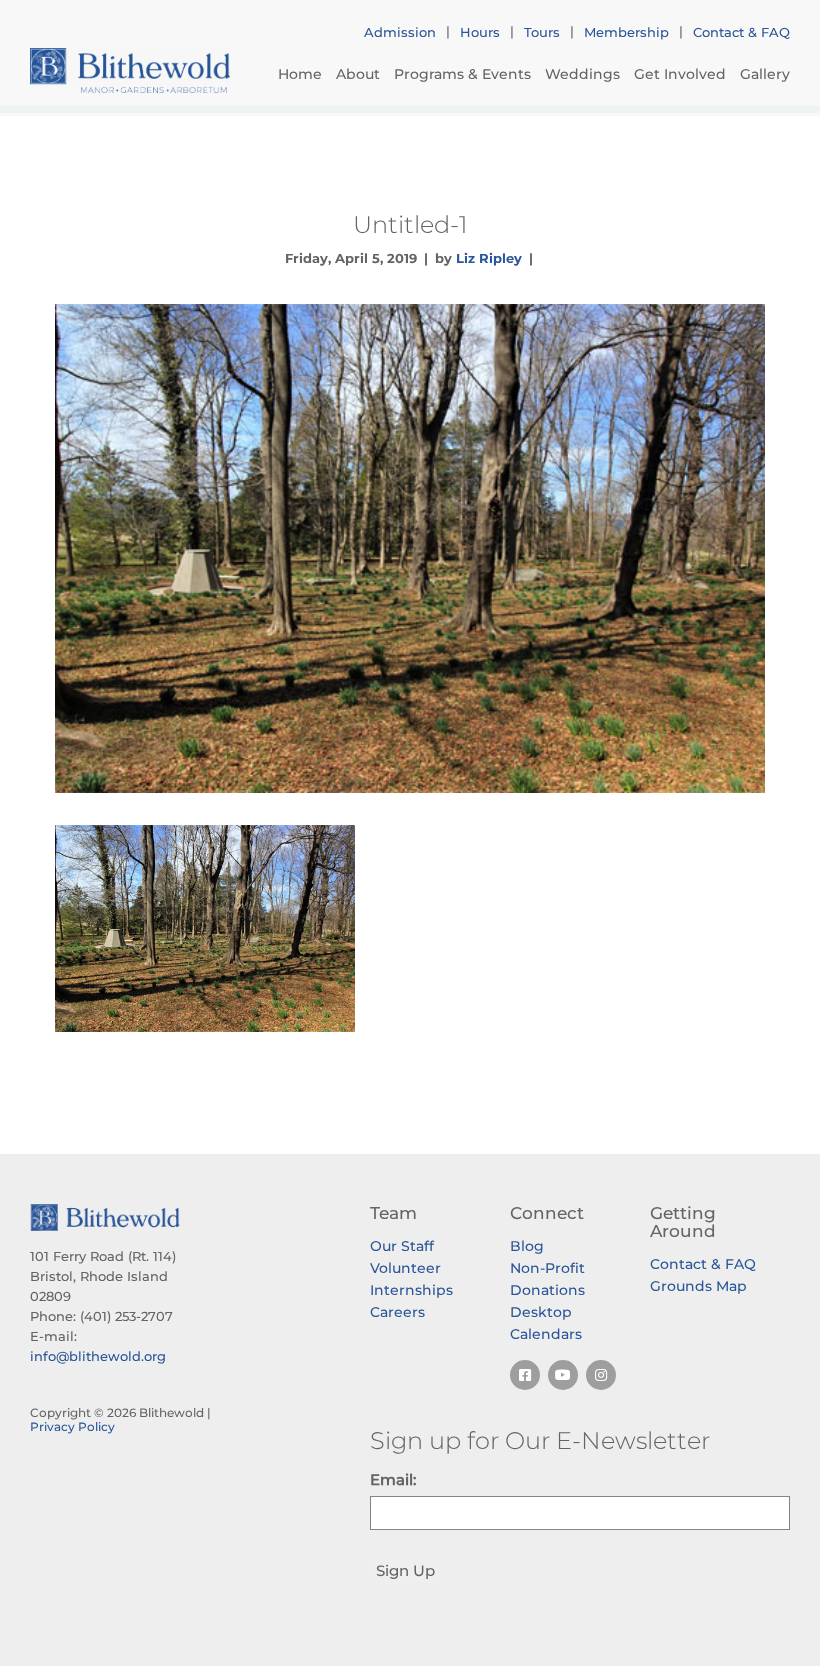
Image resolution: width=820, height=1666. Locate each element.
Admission (400, 32)
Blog (527, 1246)
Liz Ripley (489, 258)
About (358, 74)
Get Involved (680, 74)
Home (300, 74)
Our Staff (402, 1246)
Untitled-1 (410, 224)
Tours (542, 32)
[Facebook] (525, 1375)
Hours (480, 32)
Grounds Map (698, 1286)
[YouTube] (563, 1375)
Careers (397, 1312)
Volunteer (405, 1268)
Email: (393, 1479)
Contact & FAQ (741, 32)
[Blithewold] (130, 70)
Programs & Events (462, 74)
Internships (411, 1290)
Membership (626, 32)
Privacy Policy (72, 1426)
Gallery (765, 74)
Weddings (582, 74)
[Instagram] (601, 1375)
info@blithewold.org (98, 1356)
